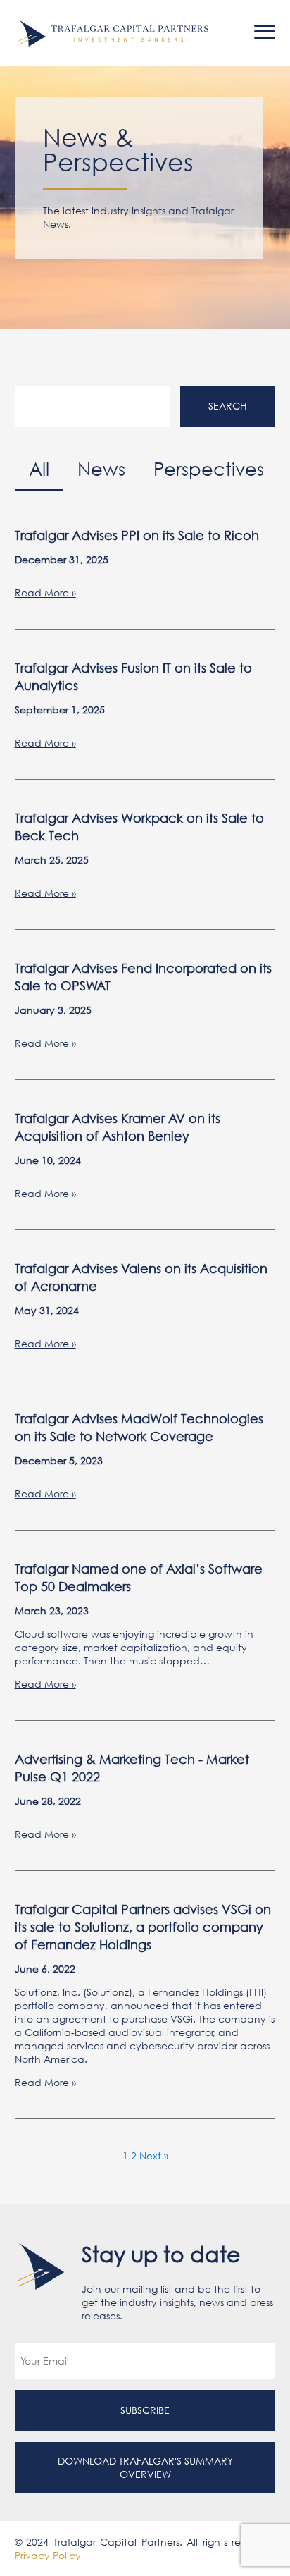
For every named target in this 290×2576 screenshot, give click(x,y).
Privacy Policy (48, 2555)
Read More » (45, 593)
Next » (154, 2155)
